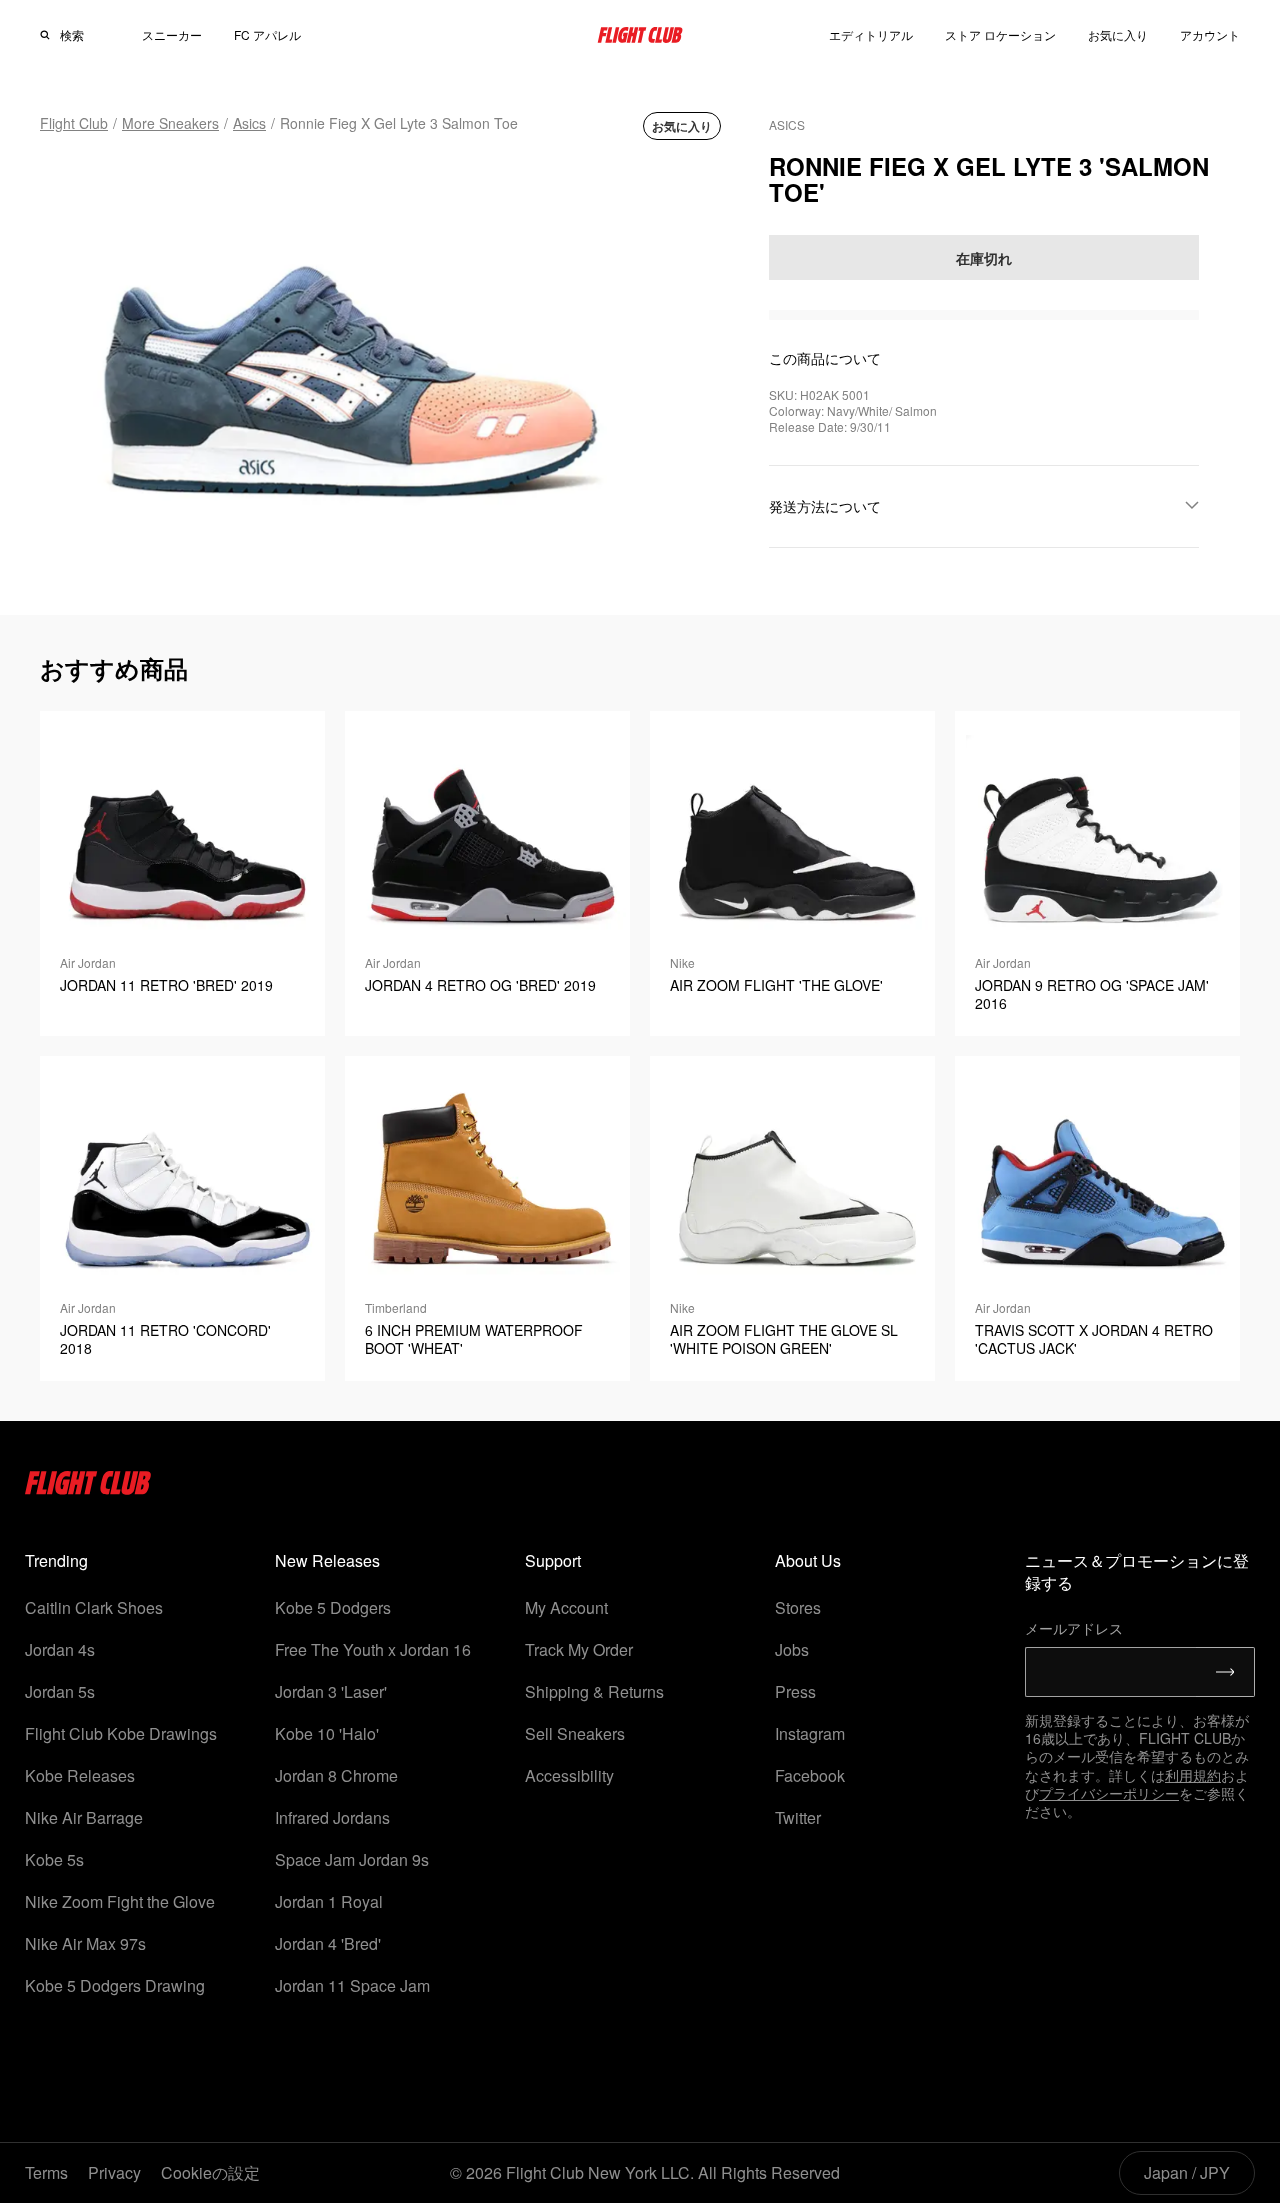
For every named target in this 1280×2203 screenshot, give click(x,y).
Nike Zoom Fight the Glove (120, 1901)
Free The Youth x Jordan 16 (373, 1649)
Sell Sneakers (575, 1733)
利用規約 (1193, 1775)
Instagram (810, 1733)
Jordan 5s (60, 1691)
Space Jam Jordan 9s (352, 1859)
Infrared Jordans (332, 1817)
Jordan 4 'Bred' (328, 1943)
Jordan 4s (60, 1649)
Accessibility (569, 1775)
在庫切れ (984, 258)
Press (795, 1691)
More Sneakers (170, 123)
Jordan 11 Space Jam (352, 1985)
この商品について (825, 358)
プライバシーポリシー (1109, 1793)
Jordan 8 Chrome (336, 1775)
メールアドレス (1074, 1628)
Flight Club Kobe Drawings (121, 1733)
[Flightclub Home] (88, 1488)
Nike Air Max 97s (85, 1943)
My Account (566, 1607)
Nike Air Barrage (84, 1817)
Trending (56, 1560)
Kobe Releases (80, 1775)
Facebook (810, 1775)
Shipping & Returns (594, 1691)
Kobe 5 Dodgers (333, 1607)
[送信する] (1225, 1672)
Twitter (798, 1817)
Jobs (792, 1649)
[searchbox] (84, 35)
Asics (249, 123)
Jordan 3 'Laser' (331, 1691)
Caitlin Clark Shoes (94, 1607)
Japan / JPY (1187, 2172)
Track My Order (579, 1649)
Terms (46, 2172)
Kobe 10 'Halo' (327, 1733)
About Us (808, 1560)
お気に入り (1118, 34)
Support (553, 1560)
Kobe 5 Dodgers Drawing (115, 1985)
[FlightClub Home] (640, 35)
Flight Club (74, 123)
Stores (798, 1607)
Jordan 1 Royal (329, 1901)
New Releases (327, 1560)
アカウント (1210, 35)
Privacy (114, 2172)
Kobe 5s (54, 1859)
